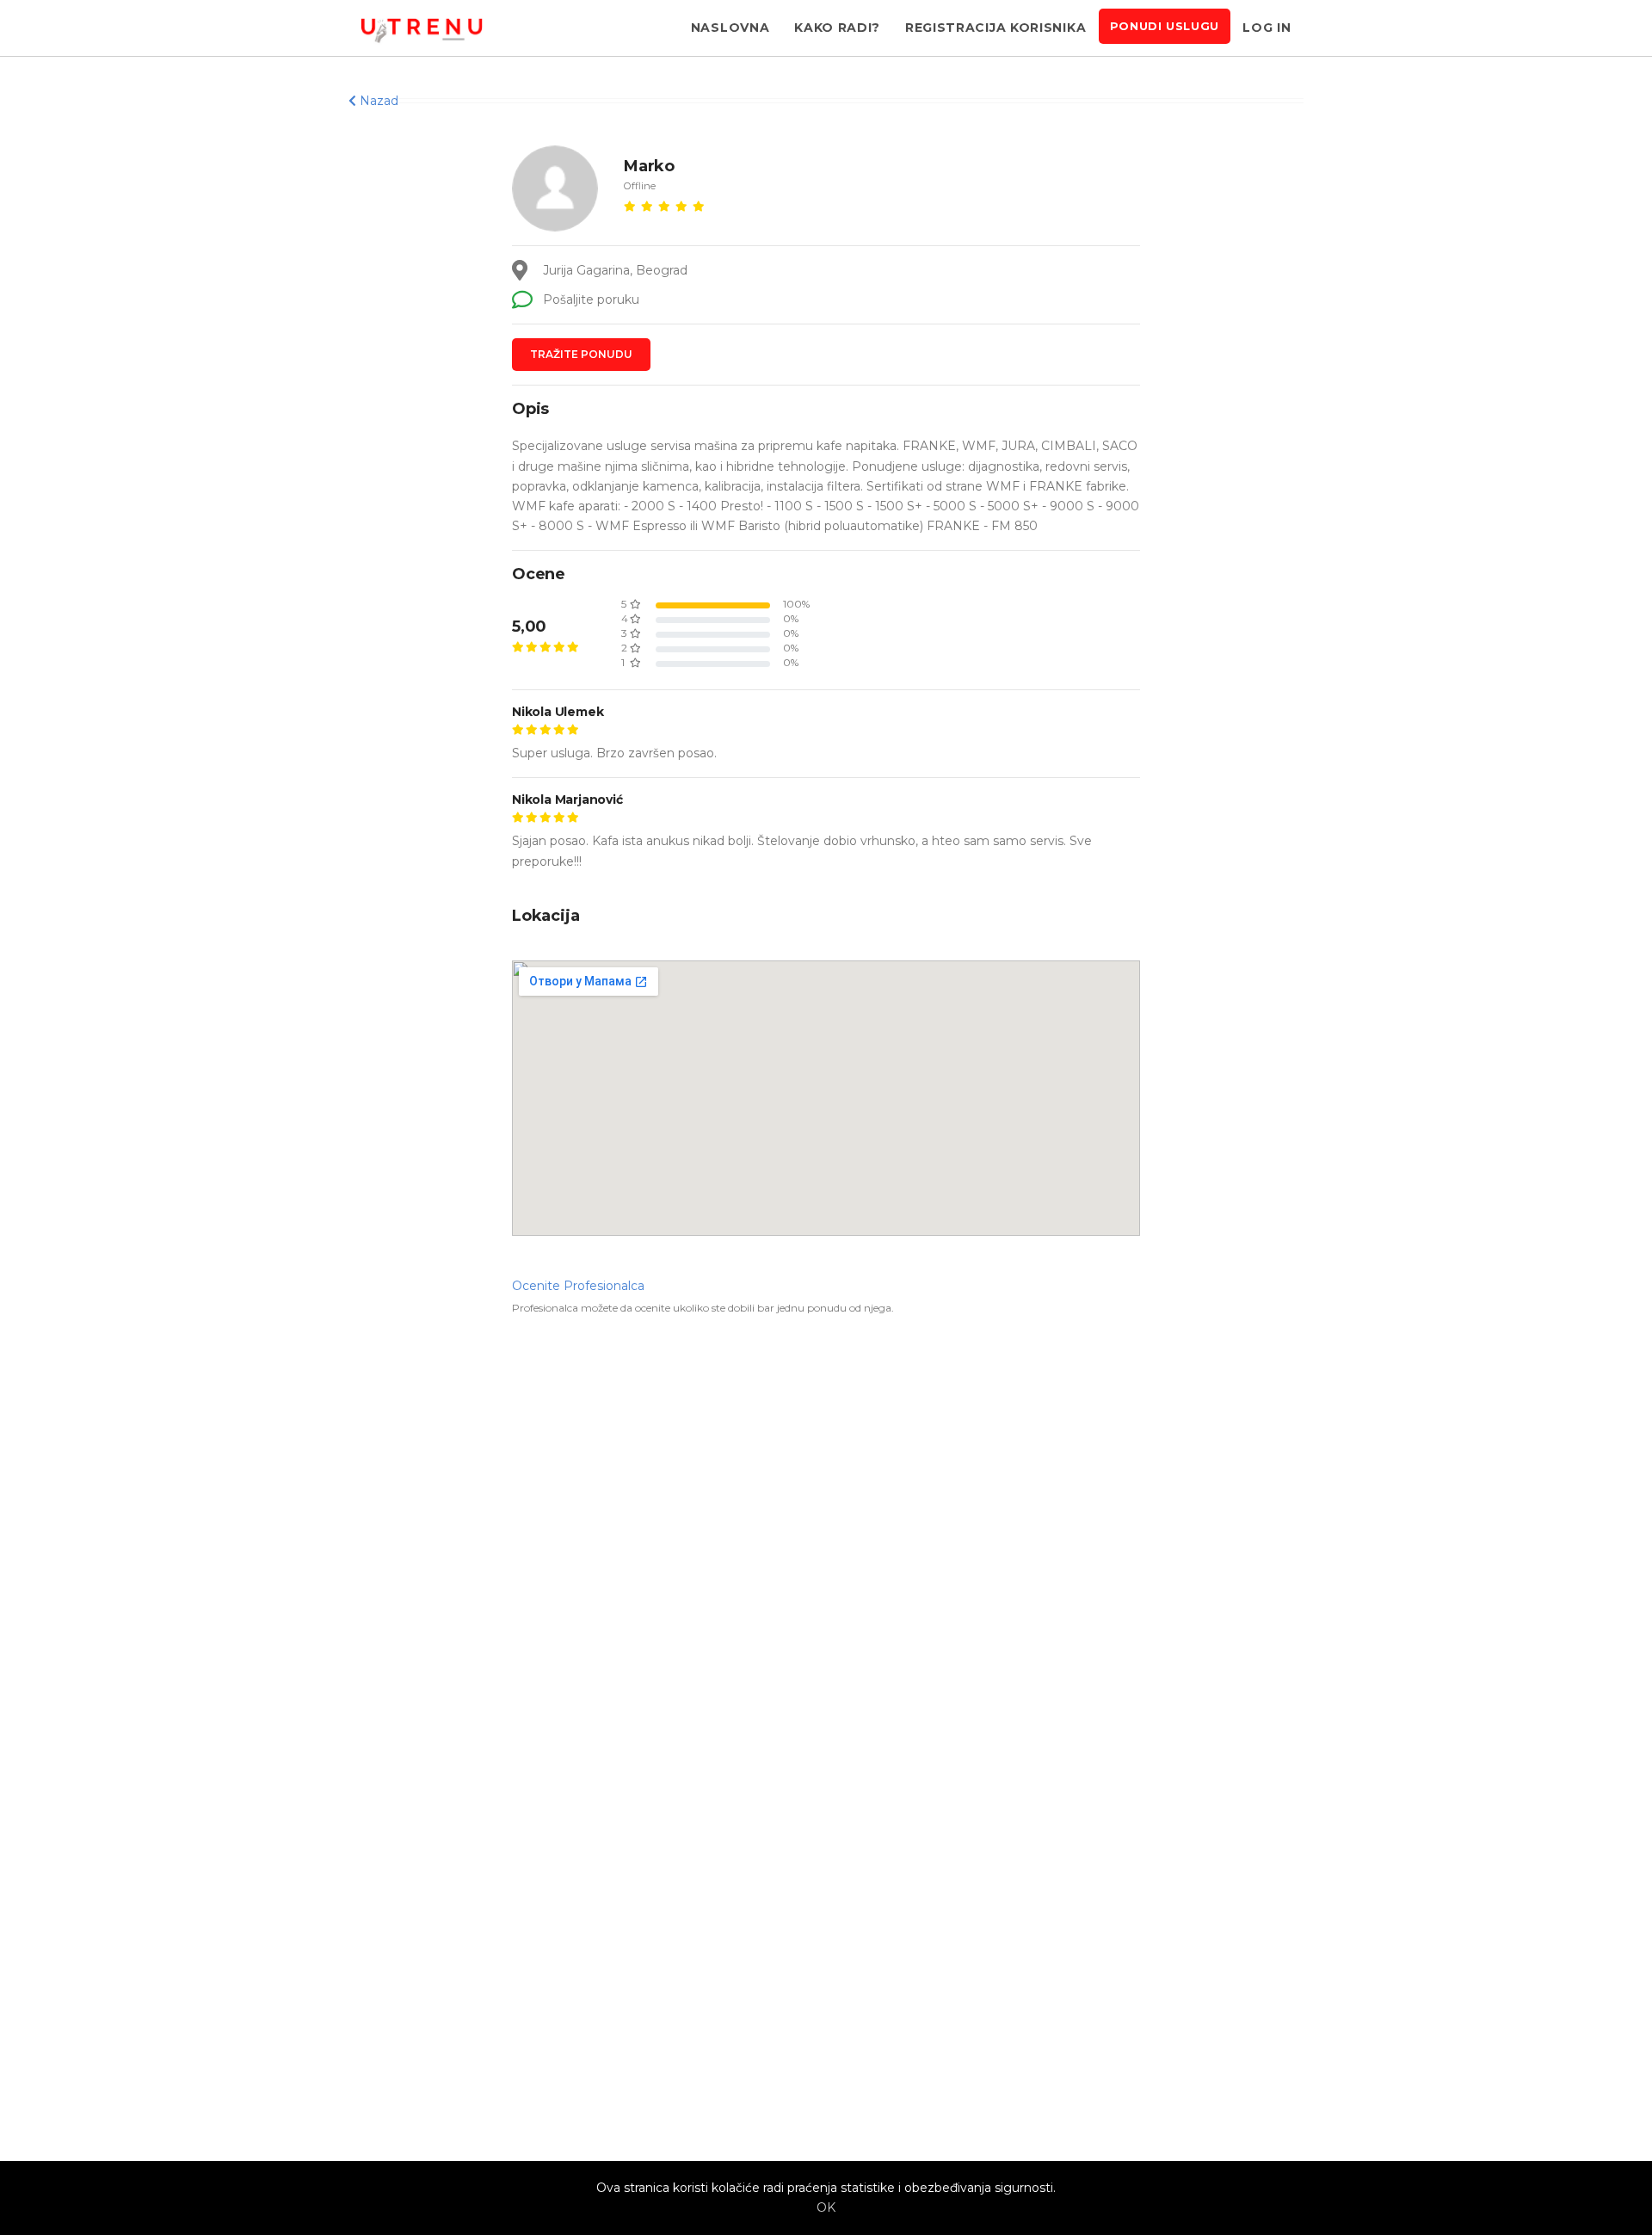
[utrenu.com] (422, 28)
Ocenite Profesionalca (578, 1286)
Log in (1267, 28)
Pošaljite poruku (589, 299)
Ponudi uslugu (1165, 26)
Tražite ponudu (581, 354)
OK (826, 2207)
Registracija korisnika (996, 28)
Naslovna (730, 28)
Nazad (377, 101)
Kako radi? (837, 28)
